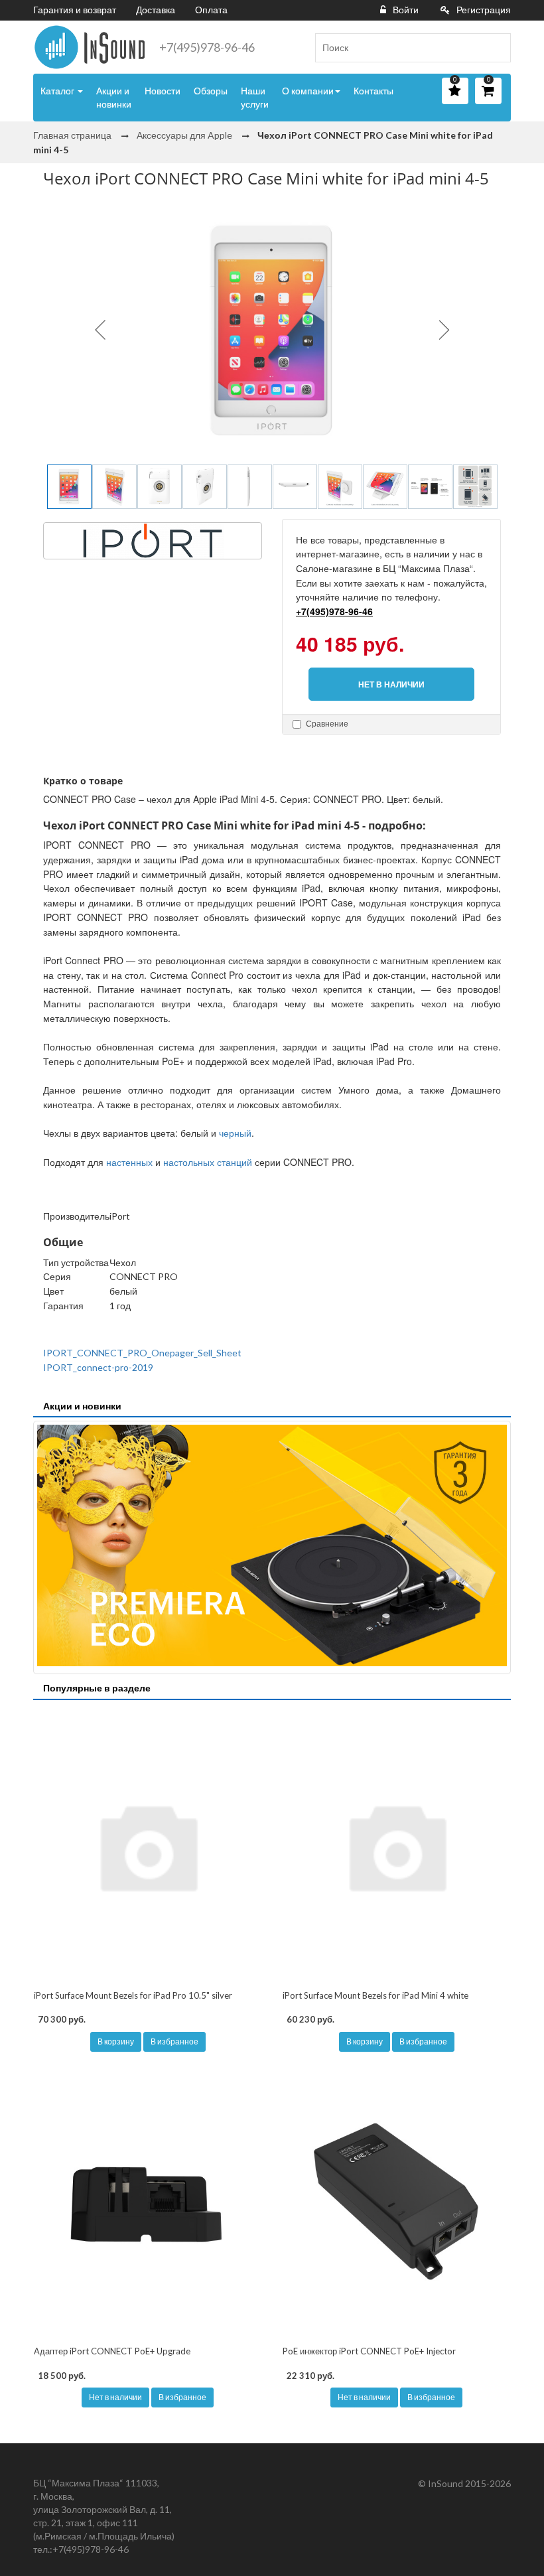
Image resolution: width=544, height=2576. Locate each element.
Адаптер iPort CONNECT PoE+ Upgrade (112, 2351)
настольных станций (208, 1162)
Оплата (211, 10)
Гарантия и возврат (75, 10)
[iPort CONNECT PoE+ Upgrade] (148, 2202)
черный (235, 1133)
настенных (129, 1162)
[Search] (496, 48)
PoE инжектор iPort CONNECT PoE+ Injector (369, 2351)
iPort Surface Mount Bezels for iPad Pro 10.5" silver (133, 1995)
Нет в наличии (115, 2397)
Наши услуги (255, 97)
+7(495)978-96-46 (207, 47)
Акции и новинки (114, 97)
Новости (163, 91)
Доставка (156, 10)
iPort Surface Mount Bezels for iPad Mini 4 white (375, 1995)
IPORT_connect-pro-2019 (98, 1367)
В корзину (116, 2041)
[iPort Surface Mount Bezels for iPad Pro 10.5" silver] (148, 1846)
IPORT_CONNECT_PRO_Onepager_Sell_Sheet (142, 1353)
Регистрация (484, 10)
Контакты (374, 91)
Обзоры (211, 91)
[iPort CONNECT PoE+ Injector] (396, 2202)
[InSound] (90, 47)
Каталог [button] (58, 91)
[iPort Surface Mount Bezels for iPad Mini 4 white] (396, 1846)
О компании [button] (308, 91)
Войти (406, 10)
